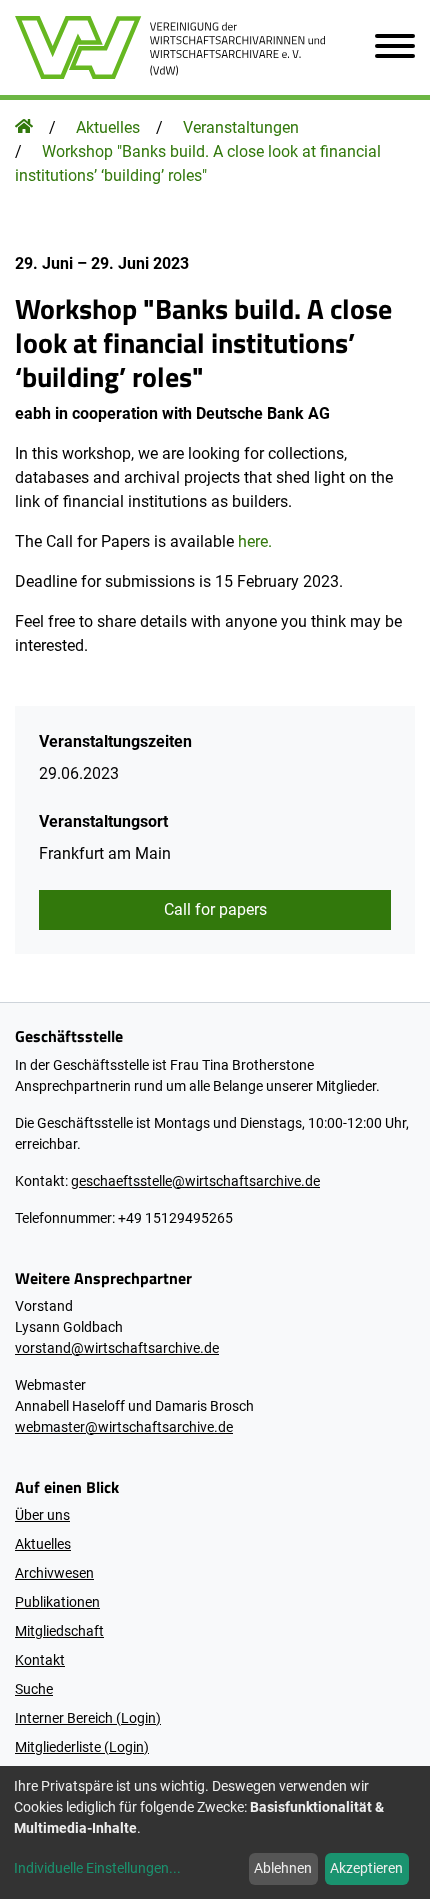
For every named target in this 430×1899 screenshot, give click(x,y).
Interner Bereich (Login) (88, 1718)
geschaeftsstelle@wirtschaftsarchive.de (195, 1181)
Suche (34, 1689)
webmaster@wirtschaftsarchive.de (124, 1427)
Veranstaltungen (241, 127)
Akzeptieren (366, 1868)
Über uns (42, 1515)
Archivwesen (54, 1573)
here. (255, 541)
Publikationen (57, 1602)
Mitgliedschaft (59, 1631)
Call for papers (215, 909)
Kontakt (40, 1660)
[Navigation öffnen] (387, 47)
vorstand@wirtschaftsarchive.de (117, 1348)
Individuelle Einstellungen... (97, 1868)
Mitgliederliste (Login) (82, 1747)
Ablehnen (283, 1868)
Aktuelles (108, 127)
